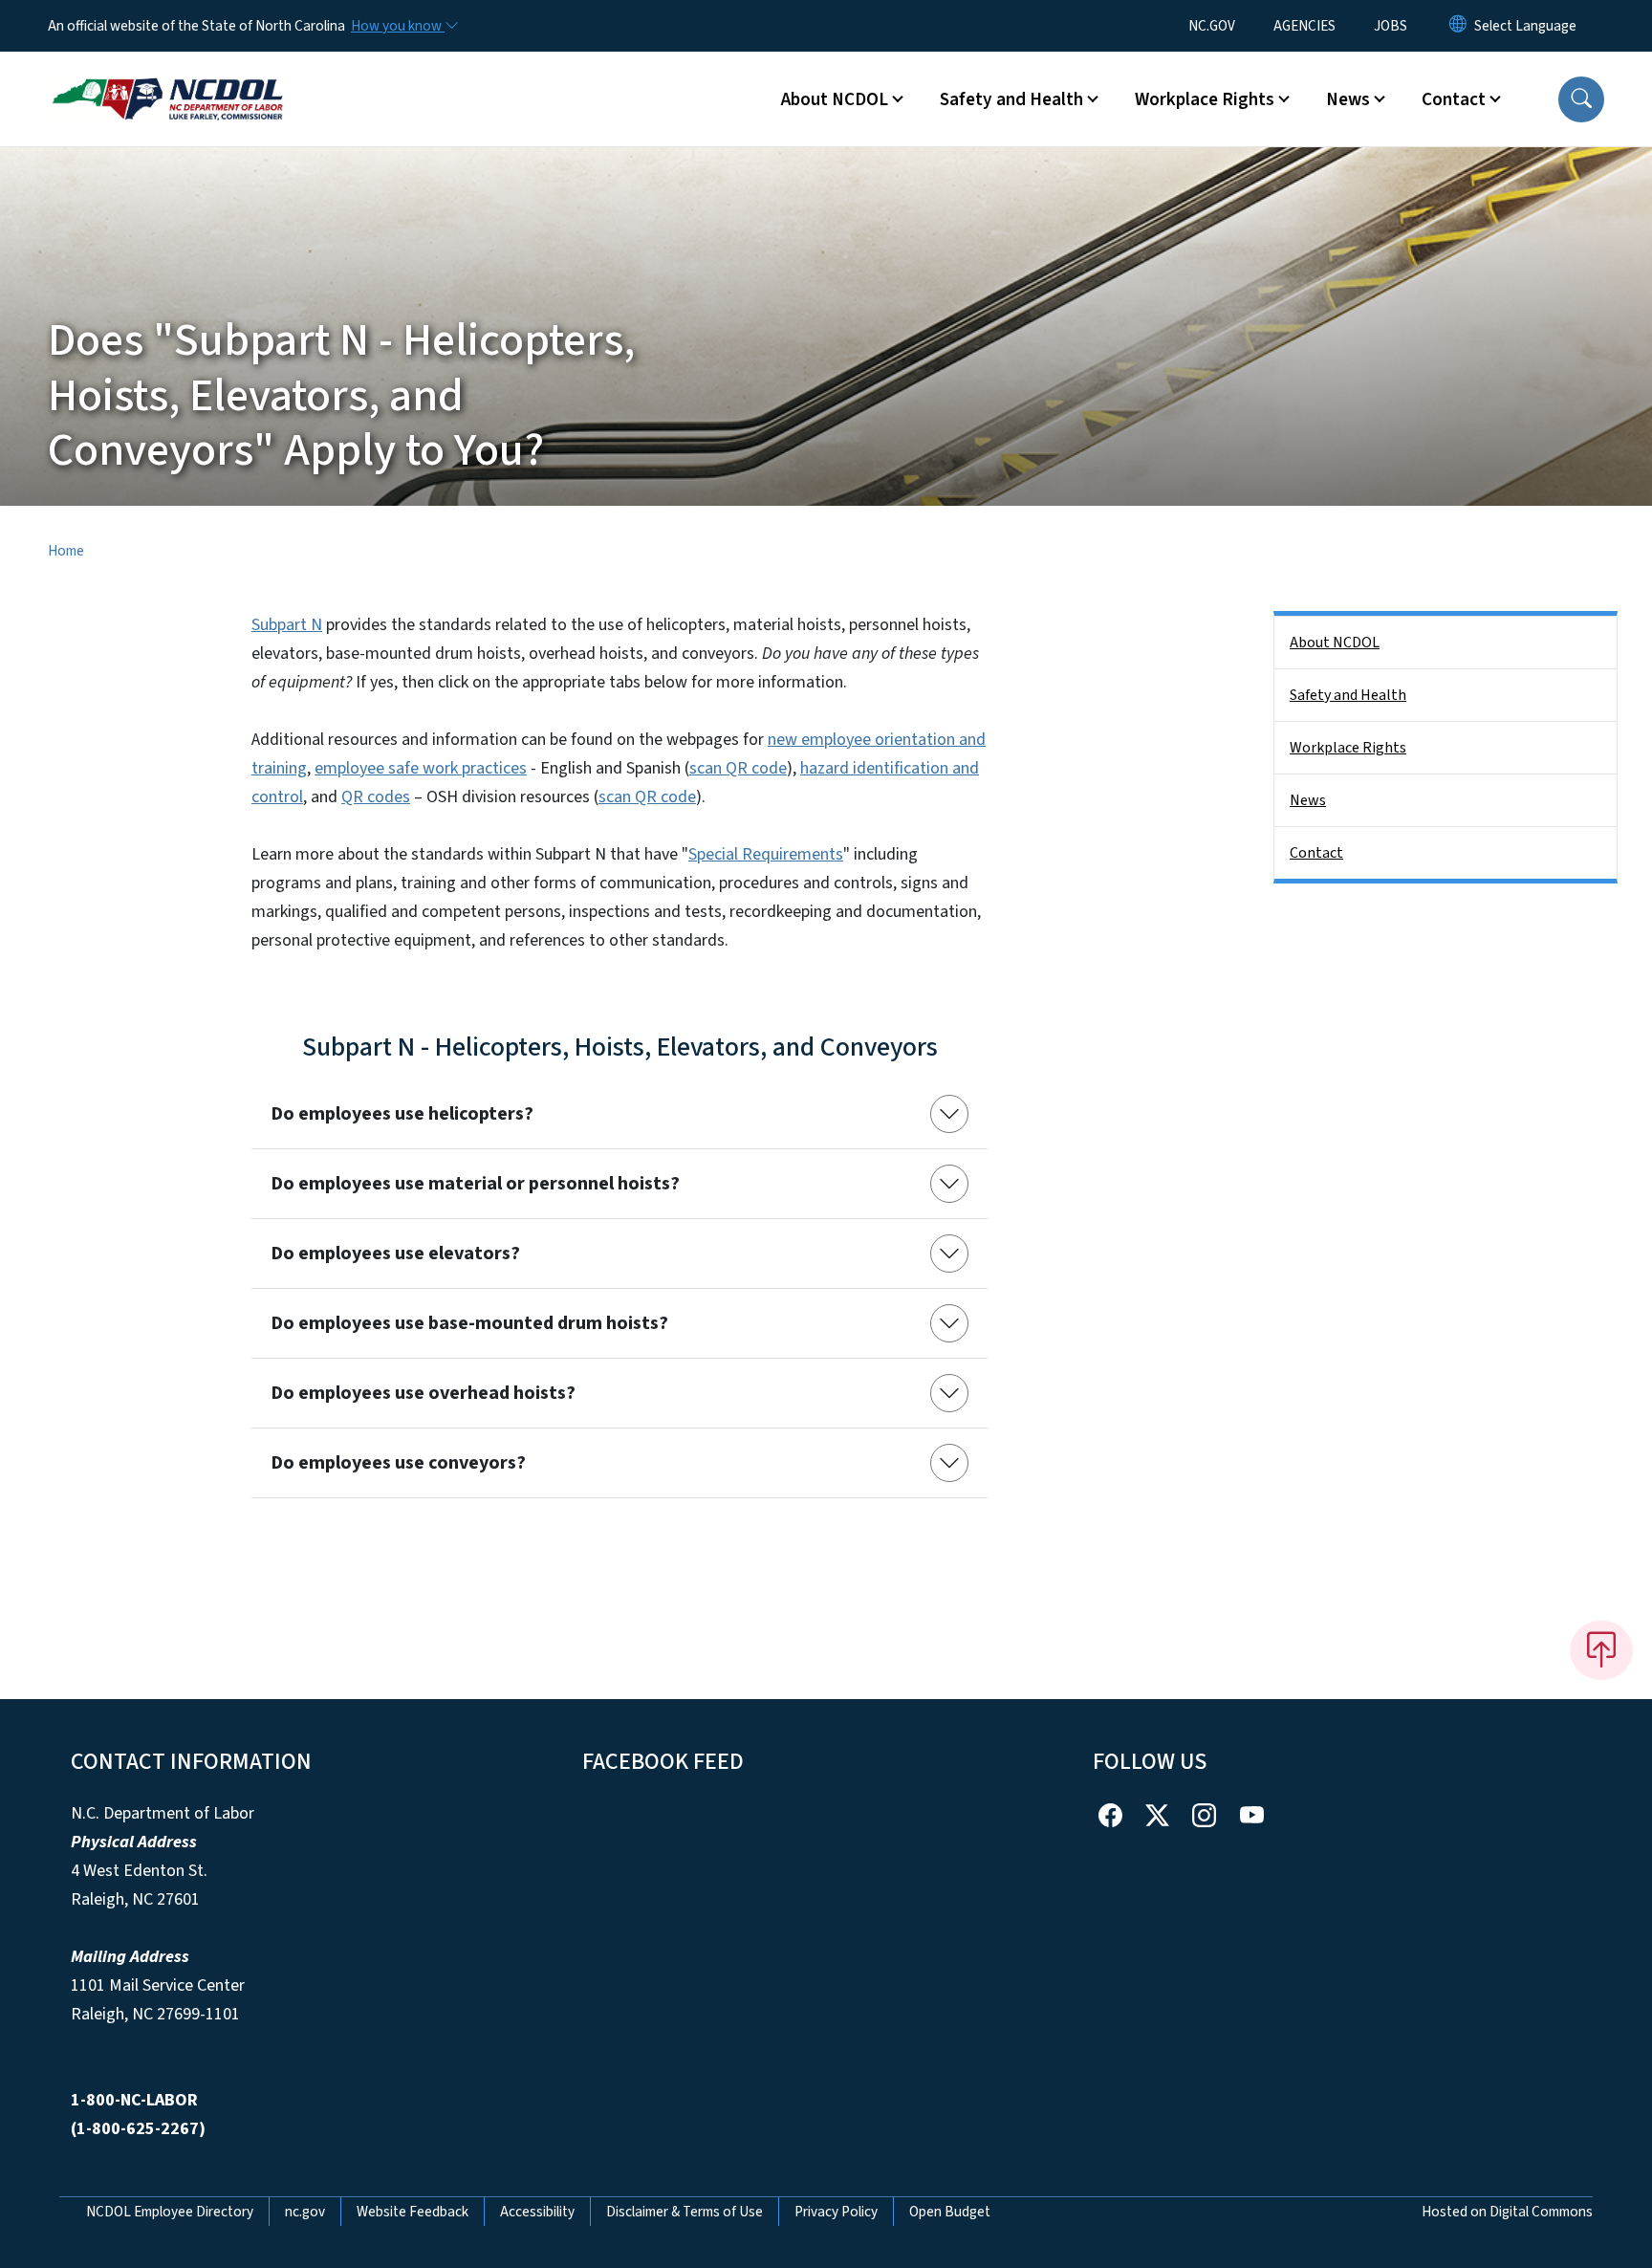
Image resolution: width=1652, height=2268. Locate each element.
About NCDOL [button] (835, 99)
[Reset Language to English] (1458, 26)
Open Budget (950, 2212)
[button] (1581, 99)
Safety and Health (1348, 695)
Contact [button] (1454, 99)
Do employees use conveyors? (398, 1463)
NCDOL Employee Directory (170, 2212)
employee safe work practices (421, 768)
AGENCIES (1304, 26)
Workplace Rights (1348, 748)
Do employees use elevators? (395, 1254)
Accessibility (537, 2212)
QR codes (376, 797)
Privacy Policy (836, 2212)
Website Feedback (413, 2212)
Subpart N (287, 625)
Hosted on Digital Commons (1507, 2212)
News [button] (1348, 99)
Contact (1316, 853)
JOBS (1391, 26)
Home (66, 551)
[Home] (167, 77)
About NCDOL (1335, 643)
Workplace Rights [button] (1205, 99)
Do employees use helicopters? (402, 1114)
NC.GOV (1212, 26)
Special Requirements (766, 854)
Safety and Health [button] (1011, 99)
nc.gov (305, 2212)
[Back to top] (1601, 1650)
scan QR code (738, 768)
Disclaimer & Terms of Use (685, 2212)
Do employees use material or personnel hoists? (475, 1184)
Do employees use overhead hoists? (423, 1393)
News (1308, 800)
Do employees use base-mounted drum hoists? (469, 1323)
